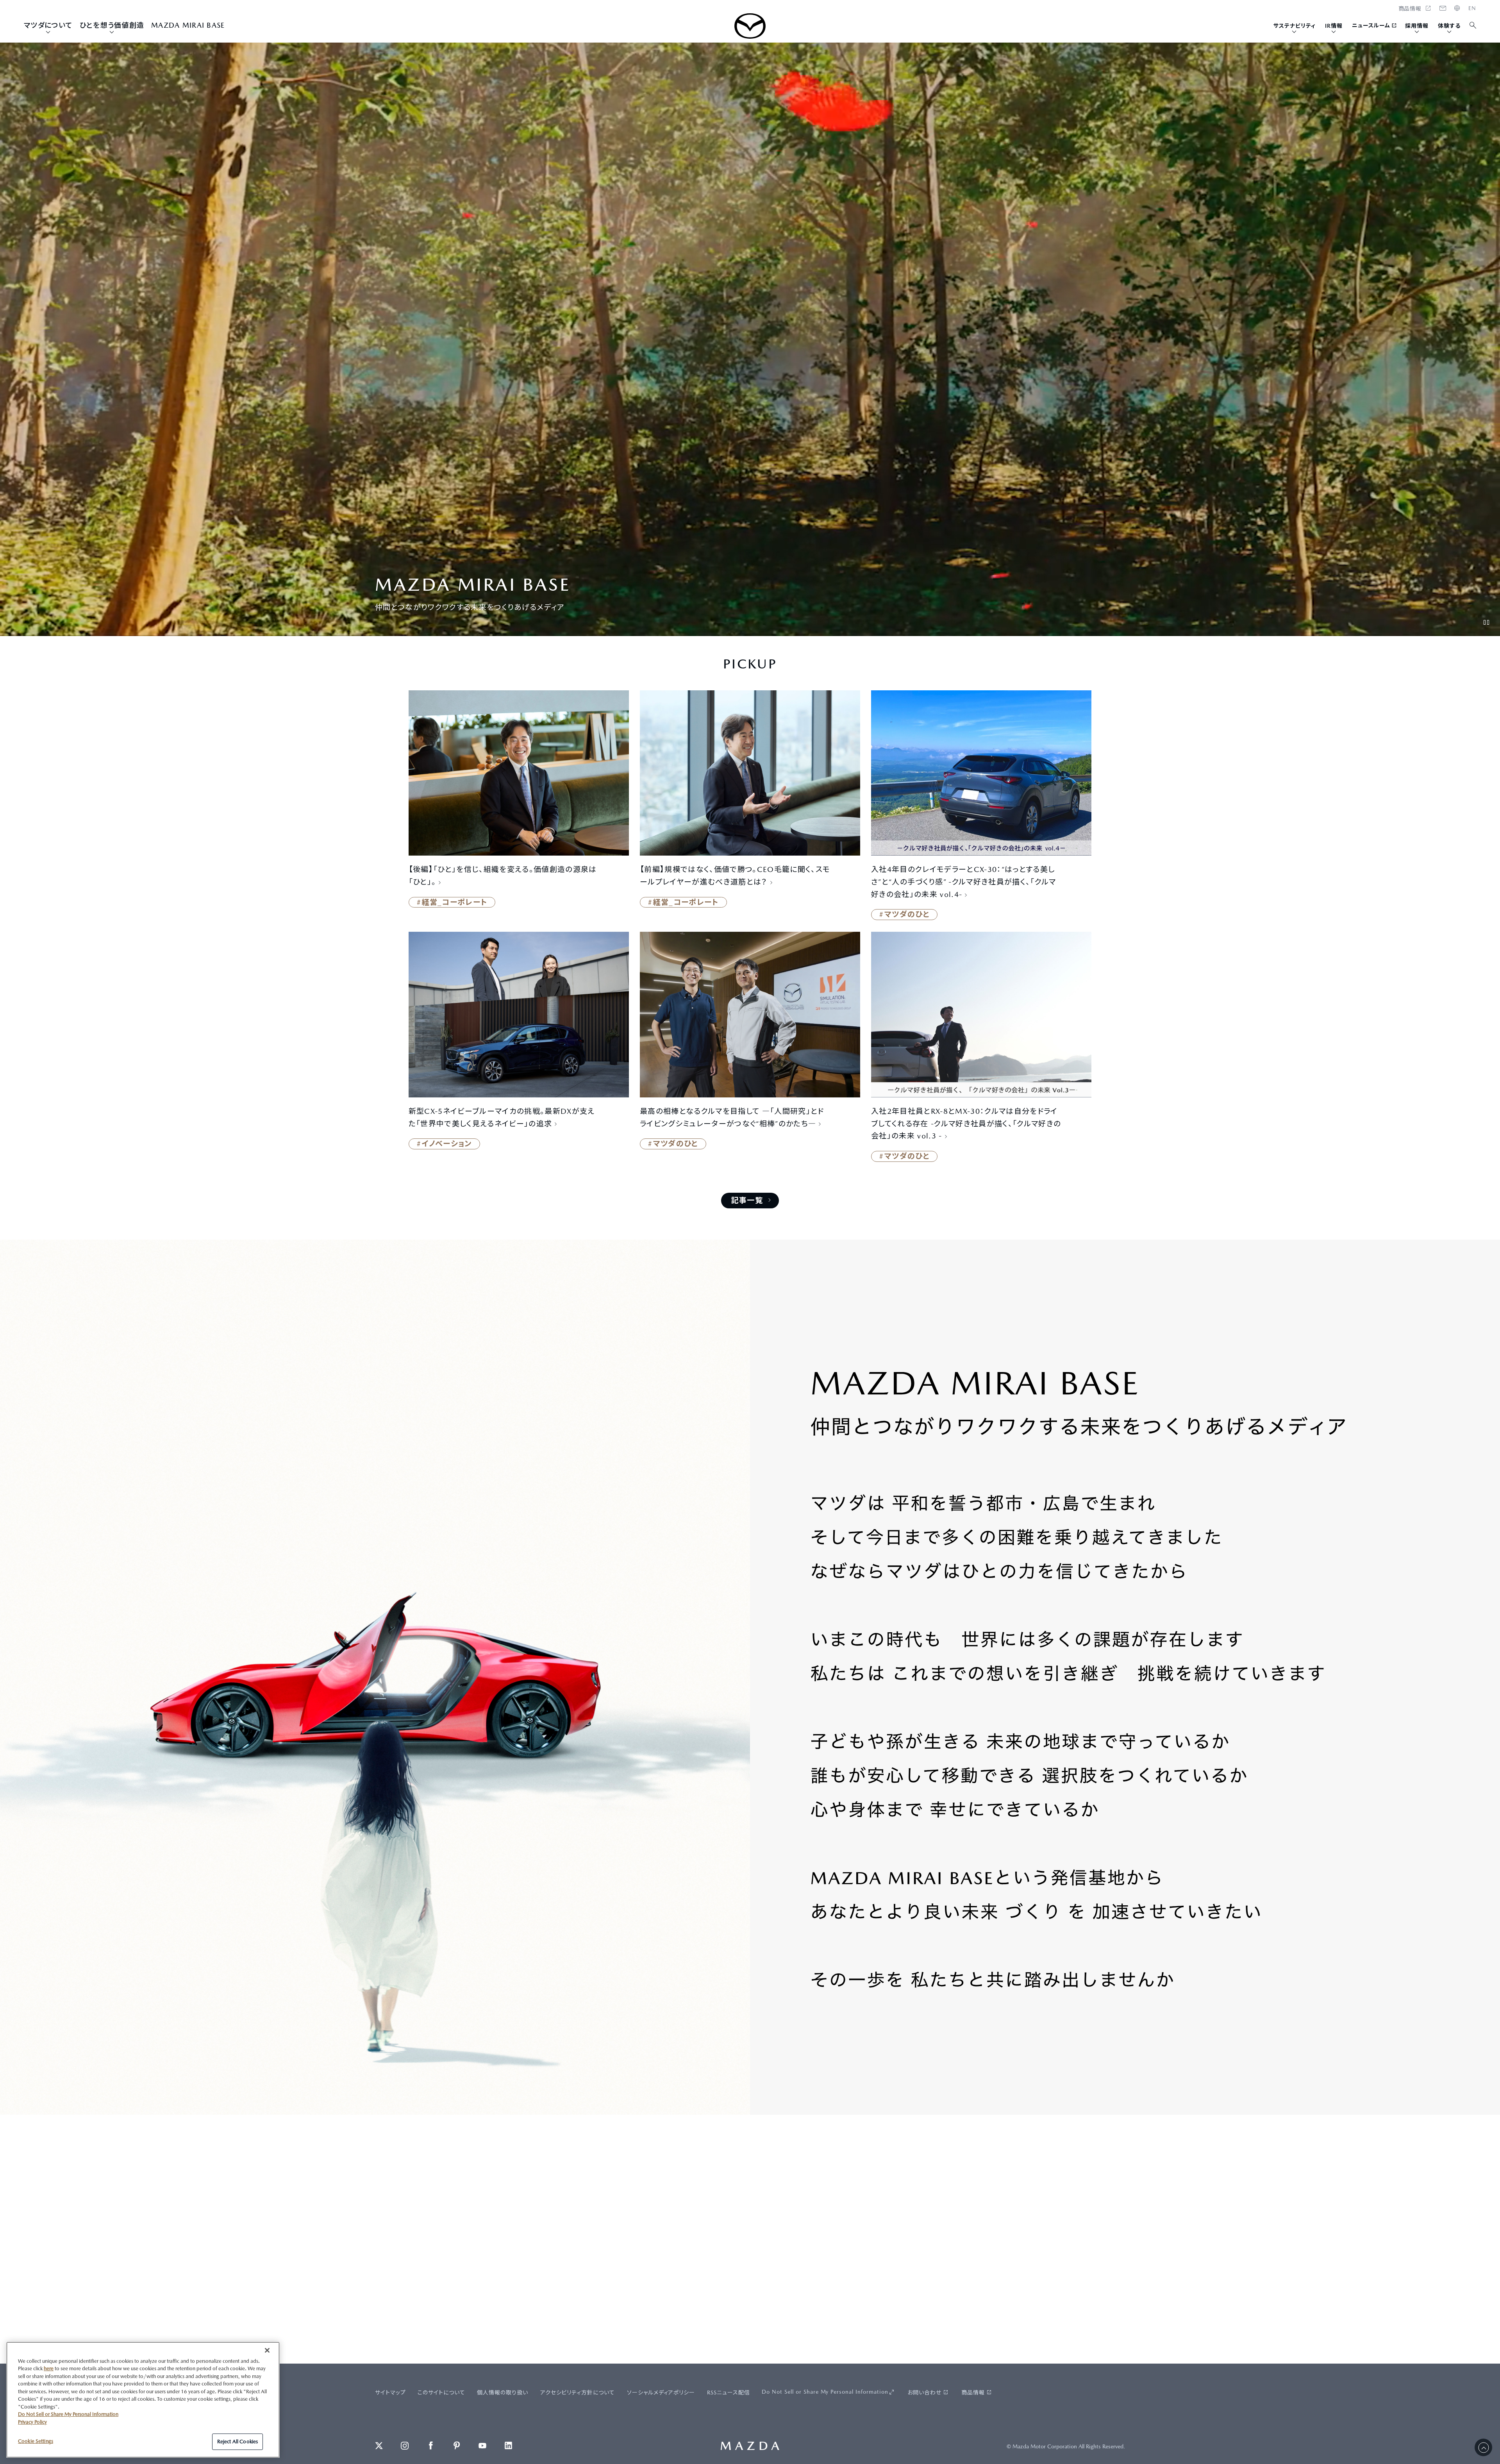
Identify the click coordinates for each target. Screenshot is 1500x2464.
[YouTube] (482, 2446)
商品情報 (973, 2393)
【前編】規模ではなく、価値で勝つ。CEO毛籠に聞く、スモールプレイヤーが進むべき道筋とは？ (735, 876)
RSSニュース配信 (729, 2393)
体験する (1449, 26)
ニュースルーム (1371, 25)
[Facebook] (431, 2446)
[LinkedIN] (509, 2446)
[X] (379, 2446)
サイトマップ (390, 2393)
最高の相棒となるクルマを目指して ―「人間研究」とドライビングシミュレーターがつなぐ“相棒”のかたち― (732, 1117)
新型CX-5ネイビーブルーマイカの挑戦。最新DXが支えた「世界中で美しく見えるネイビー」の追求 (502, 1117)
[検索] (1473, 26)
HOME (1472, 8)
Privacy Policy (32, 2422)
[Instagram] (405, 2446)
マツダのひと (907, 914)
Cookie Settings (36, 2441)
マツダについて (48, 25)
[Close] (267, 2350)
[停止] (1486, 622)
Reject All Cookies (237, 2442)
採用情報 (1417, 26)
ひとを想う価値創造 (112, 25)
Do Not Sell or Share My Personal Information (825, 2392)
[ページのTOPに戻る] (1483, 2447)
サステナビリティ (1295, 26)
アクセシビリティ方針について (578, 2393)
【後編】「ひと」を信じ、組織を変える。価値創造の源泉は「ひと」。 (503, 876)
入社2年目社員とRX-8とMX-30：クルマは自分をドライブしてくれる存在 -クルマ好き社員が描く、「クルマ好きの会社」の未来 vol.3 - (966, 1124)
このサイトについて (441, 2393)
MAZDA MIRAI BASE (188, 25)
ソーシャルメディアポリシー (661, 2393)
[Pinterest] (457, 2446)
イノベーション (447, 1144)
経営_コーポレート (455, 902)
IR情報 (1334, 26)
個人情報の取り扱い (503, 2393)
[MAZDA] (750, 26)
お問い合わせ (924, 2393)
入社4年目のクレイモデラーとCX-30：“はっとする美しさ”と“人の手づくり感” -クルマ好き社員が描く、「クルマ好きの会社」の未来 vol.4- (964, 882)
